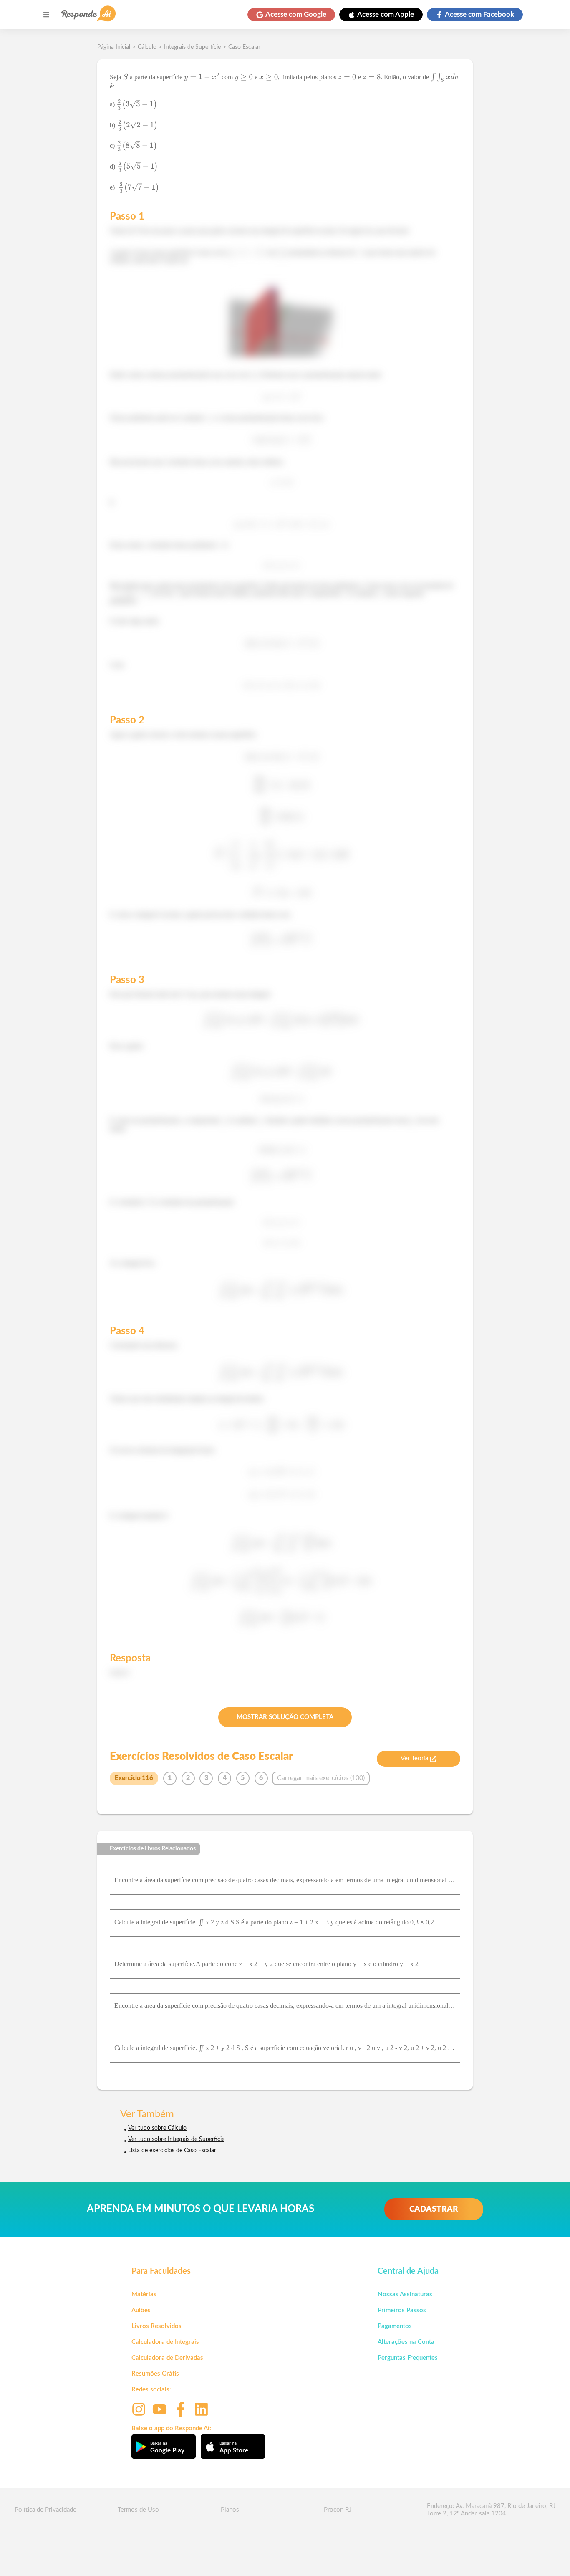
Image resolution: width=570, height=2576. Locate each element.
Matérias (144, 2294)
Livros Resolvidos (156, 2326)
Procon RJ (338, 2510)
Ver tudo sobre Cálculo (157, 2128)
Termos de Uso (138, 2510)
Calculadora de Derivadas (167, 2358)
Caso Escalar (244, 47)
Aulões (141, 2310)
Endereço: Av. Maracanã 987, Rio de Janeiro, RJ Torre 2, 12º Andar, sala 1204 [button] (491, 2510)
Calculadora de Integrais (165, 2342)
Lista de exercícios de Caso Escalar (172, 2151)
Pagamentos (395, 2326)
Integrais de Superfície (192, 47)
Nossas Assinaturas (405, 2294)
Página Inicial (114, 47)
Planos (230, 2510)
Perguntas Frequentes (408, 2358)
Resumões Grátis (155, 2374)
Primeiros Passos (402, 2310)
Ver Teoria (414, 1758)
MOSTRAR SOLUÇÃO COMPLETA (285, 1717)
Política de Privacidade (45, 2510)
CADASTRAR (434, 2209)
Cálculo (147, 47)
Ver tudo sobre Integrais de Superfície (176, 2139)
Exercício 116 (134, 1778)
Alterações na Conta (406, 2342)
